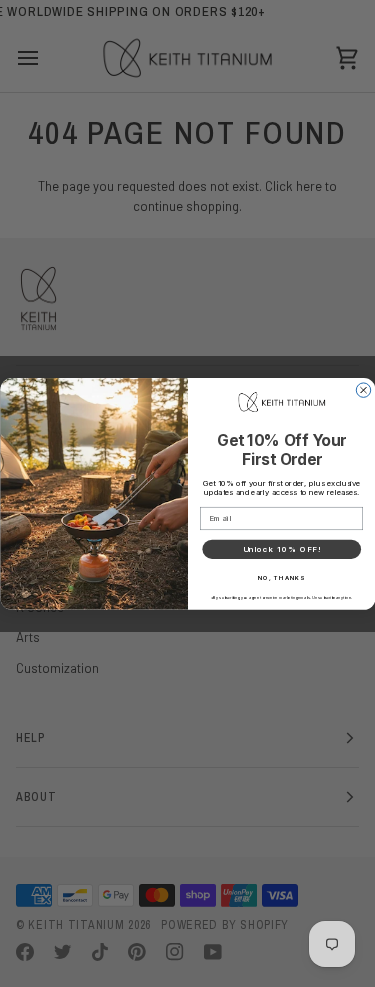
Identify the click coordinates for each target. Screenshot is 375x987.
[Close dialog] (363, 389)
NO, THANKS (281, 577)
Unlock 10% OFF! (281, 549)
